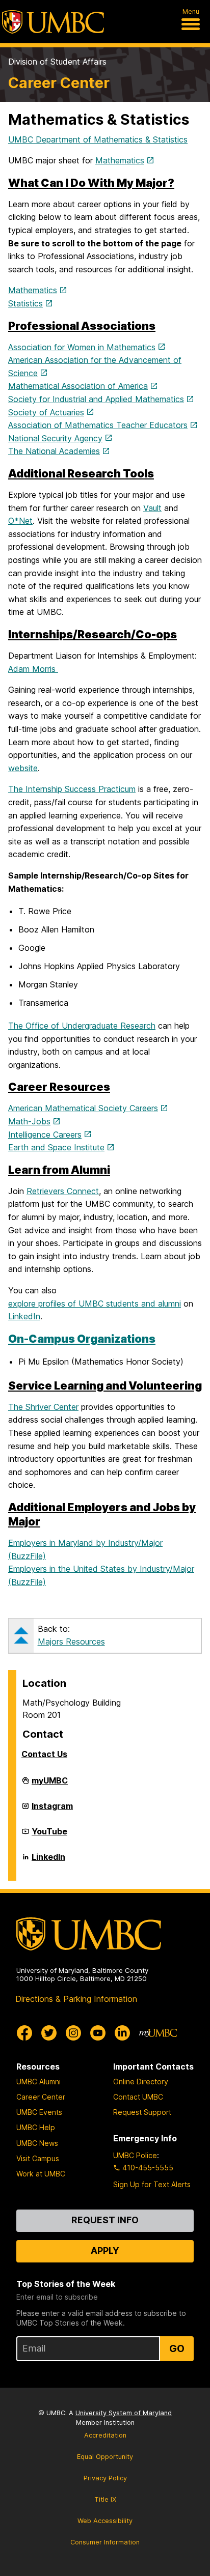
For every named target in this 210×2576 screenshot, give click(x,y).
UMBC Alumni (38, 2082)
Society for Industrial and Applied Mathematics (96, 399)
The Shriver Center (43, 1407)
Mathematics (120, 160)
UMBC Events (39, 2112)
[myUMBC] (158, 2033)
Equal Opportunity (105, 2457)
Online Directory (141, 2082)
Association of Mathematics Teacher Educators (98, 425)
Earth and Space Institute (56, 1147)
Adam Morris (33, 669)
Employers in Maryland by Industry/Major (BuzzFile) (85, 1549)
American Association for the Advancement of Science (95, 366)
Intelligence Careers (45, 1135)
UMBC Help (36, 2127)
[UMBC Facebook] (24, 2033)
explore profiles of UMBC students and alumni (95, 1304)
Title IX (105, 2499)
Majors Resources (71, 1641)
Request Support (142, 2112)
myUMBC (50, 1785)
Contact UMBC (138, 2097)
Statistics (25, 303)
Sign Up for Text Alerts (152, 2184)
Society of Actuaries (46, 412)
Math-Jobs (29, 1121)
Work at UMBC (41, 2174)
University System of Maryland (124, 2413)
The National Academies (54, 451)
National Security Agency (55, 438)
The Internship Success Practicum (72, 789)
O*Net (20, 521)
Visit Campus (38, 2158)
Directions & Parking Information (76, 1999)
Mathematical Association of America (78, 386)
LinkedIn (24, 1316)
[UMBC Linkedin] (122, 2033)
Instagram (52, 1810)
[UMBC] (53, 22)
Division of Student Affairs (57, 62)
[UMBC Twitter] (49, 2033)
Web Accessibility (105, 2521)
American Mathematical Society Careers (83, 1108)
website (23, 768)
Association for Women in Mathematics (82, 347)
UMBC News (37, 2143)
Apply (105, 2251)
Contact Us (44, 1754)
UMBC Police (135, 2155)
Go (177, 2348)
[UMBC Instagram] (73, 2033)
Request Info (105, 2220)
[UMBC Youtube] (98, 2033)
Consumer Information (105, 2542)
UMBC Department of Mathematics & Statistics (98, 139)
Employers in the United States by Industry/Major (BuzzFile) (101, 1575)
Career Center (59, 83)
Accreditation (105, 2435)
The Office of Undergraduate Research (82, 1026)
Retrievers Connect (63, 1191)
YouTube (49, 1835)
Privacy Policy (105, 2478)
